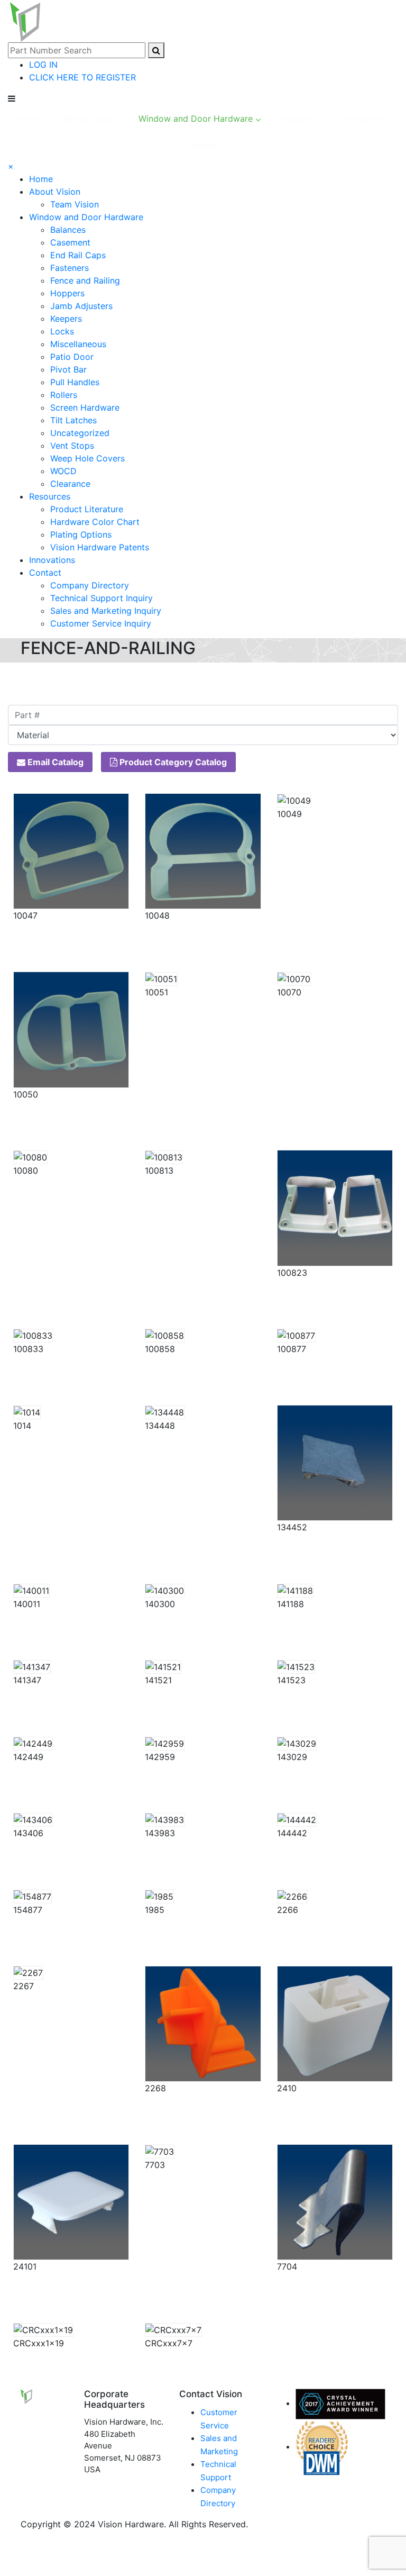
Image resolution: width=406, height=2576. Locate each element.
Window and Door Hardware (86, 217)
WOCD (63, 471)
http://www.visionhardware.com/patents (227, 682)
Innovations (52, 560)
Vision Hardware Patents (100, 547)
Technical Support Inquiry (101, 598)
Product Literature (87, 509)
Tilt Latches (73, 420)
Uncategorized (80, 433)
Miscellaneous (78, 344)
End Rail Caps (78, 255)
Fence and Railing (85, 280)
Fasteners (70, 268)
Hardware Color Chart (95, 522)
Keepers (66, 319)
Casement (70, 242)
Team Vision (75, 204)
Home (41, 179)
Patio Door (72, 357)
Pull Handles (75, 382)
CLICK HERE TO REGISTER (82, 77)
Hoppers (67, 293)
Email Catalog (54, 762)
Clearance (70, 484)
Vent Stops (72, 446)
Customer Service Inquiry (101, 623)
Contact (45, 573)
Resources (50, 496)
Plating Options (81, 534)
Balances (68, 230)
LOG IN (43, 65)
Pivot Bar (68, 369)
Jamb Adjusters (81, 306)
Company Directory (90, 585)
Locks (62, 331)
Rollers (64, 395)
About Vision (55, 192)
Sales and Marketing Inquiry (106, 611)
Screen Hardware (85, 407)
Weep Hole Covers (87, 458)
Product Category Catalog (172, 762)
